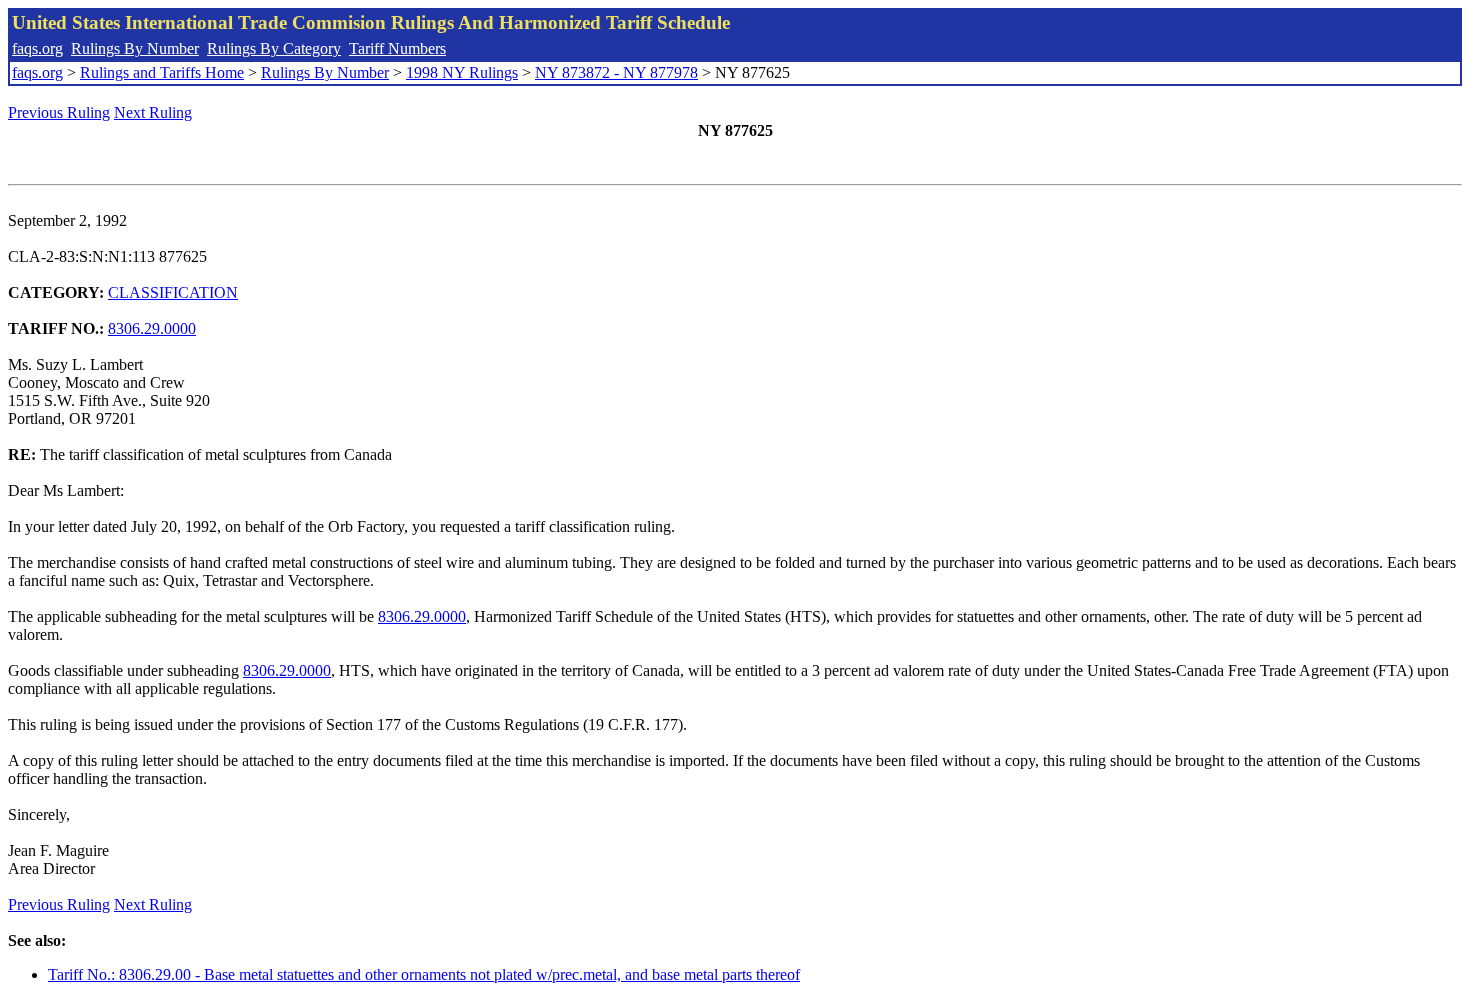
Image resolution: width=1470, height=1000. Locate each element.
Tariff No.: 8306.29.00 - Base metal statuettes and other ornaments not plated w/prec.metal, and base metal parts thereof (424, 974)
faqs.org (37, 48)
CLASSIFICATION (173, 292)
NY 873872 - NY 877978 (616, 72)
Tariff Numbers (397, 48)
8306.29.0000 (152, 328)
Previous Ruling (59, 112)
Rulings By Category (274, 48)
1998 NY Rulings (462, 72)
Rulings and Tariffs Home (162, 72)
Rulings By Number (135, 48)
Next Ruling (153, 112)
